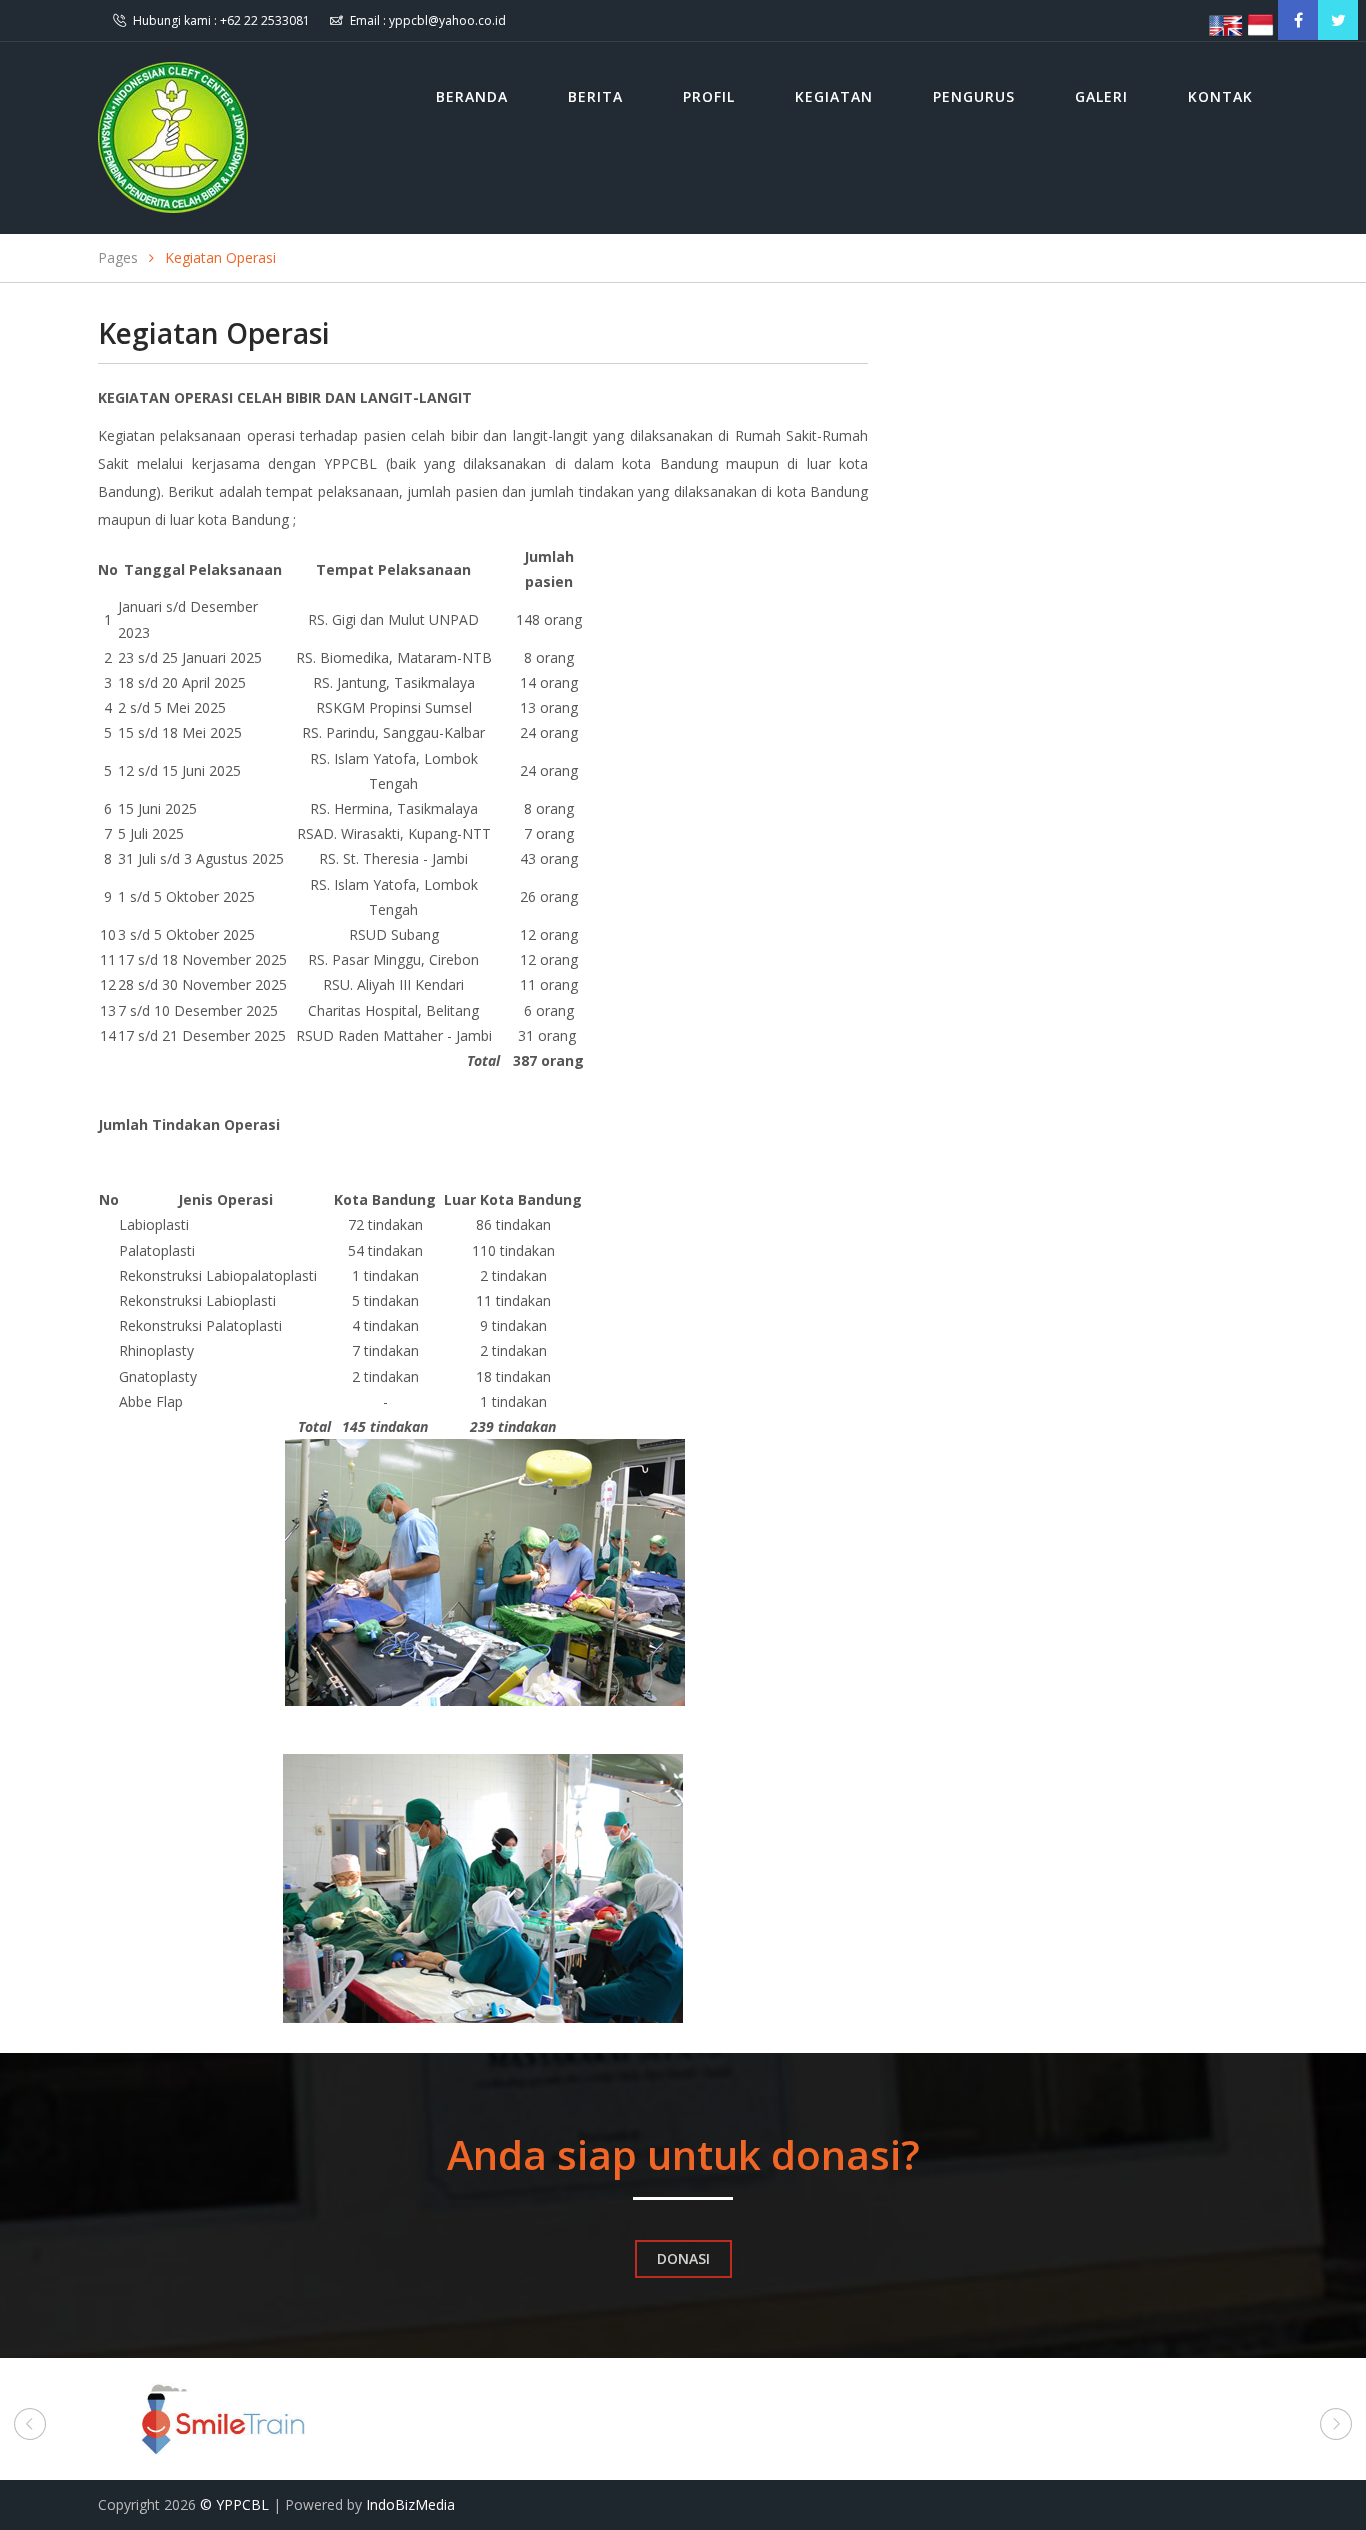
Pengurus (974, 96)
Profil (709, 96)
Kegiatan (834, 96)
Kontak (1220, 96)
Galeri (1101, 96)
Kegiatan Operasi (220, 257)
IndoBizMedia (410, 2504)
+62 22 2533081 (265, 20)
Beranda (472, 96)
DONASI (683, 2258)
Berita (595, 96)
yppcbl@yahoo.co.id (447, 20)
